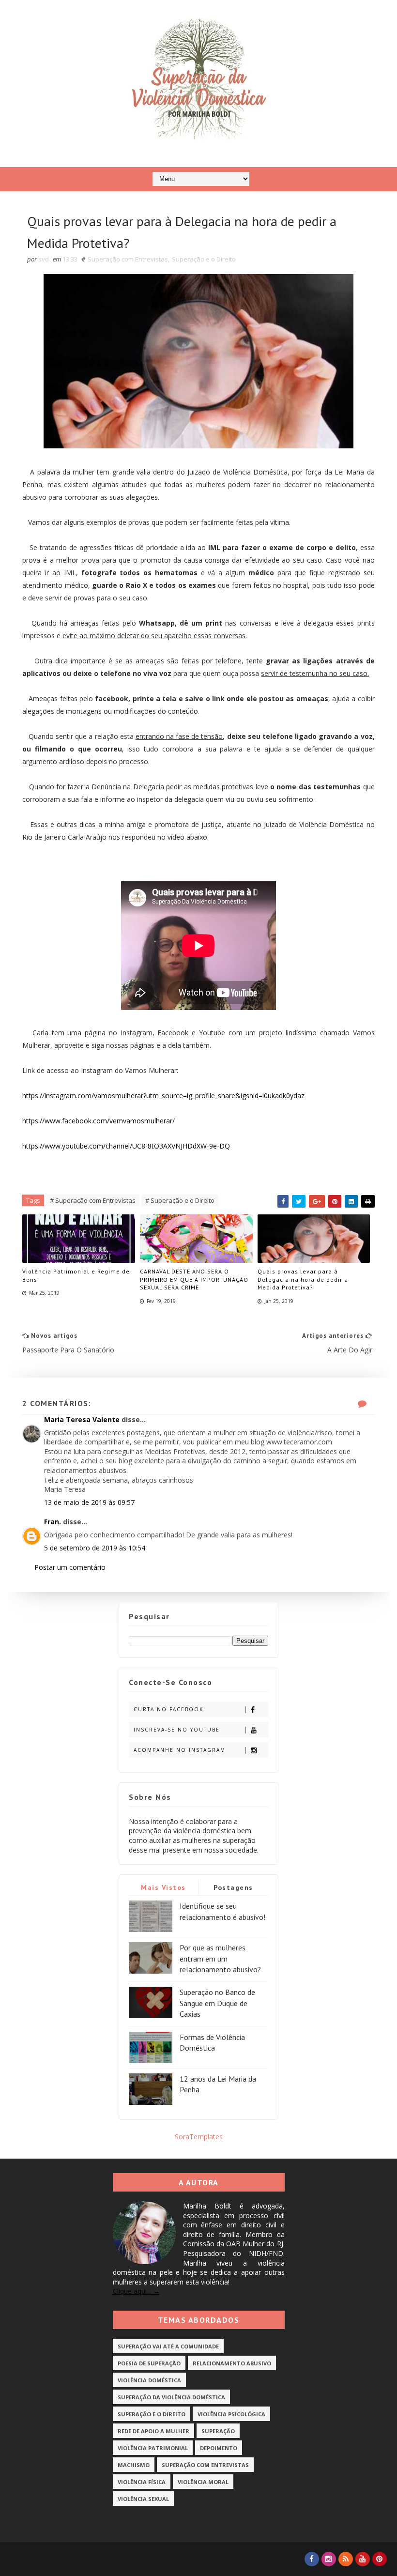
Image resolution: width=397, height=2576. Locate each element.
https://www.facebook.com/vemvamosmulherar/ (99, 1121)
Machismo (134, 2465)
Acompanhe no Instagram (180, 1750)
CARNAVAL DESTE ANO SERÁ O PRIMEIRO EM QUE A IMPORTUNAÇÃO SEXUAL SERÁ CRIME (194, 1280)
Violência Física (142, 2482)
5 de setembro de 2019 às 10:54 (95, 1548)
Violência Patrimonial (153, 2448)
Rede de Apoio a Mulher (153, 2431)
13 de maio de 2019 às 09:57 (89, 1502)
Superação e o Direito (204, 259)
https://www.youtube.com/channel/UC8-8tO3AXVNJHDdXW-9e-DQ (126, 1146)
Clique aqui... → (136, 2291)
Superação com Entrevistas (128, 259)
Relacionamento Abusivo (232, 2363)
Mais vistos (163, 1887)
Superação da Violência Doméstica (171, 2397)
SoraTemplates (199, 2137)
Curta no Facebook (168, 1709)
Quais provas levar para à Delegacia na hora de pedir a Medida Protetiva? (303, 1280)
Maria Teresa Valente (82, 1419)
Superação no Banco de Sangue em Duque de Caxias (217, 2003)
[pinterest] (380, 2559)
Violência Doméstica (149, 2380)
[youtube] (363, 2559)
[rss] (346, 2559)
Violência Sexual (143, 2499)
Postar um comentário (70, 1567)
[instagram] (329, 2559)
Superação (218, 2431)
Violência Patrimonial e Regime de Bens (76, 1275)
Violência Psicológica (231, 2414)
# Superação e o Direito (180, 1200)
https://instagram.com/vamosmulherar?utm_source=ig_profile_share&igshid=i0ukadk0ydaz (163, 1096)
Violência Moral (203, 2482)
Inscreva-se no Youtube (177, 1730)
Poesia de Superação (149, 2363)
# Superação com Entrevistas (93, 1200)
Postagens (233, 1887)
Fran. (53, 1522)
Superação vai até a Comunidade (168, 2346)
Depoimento (219, 2448)
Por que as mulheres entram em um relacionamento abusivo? (220, 1958)
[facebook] (312, 2559)
